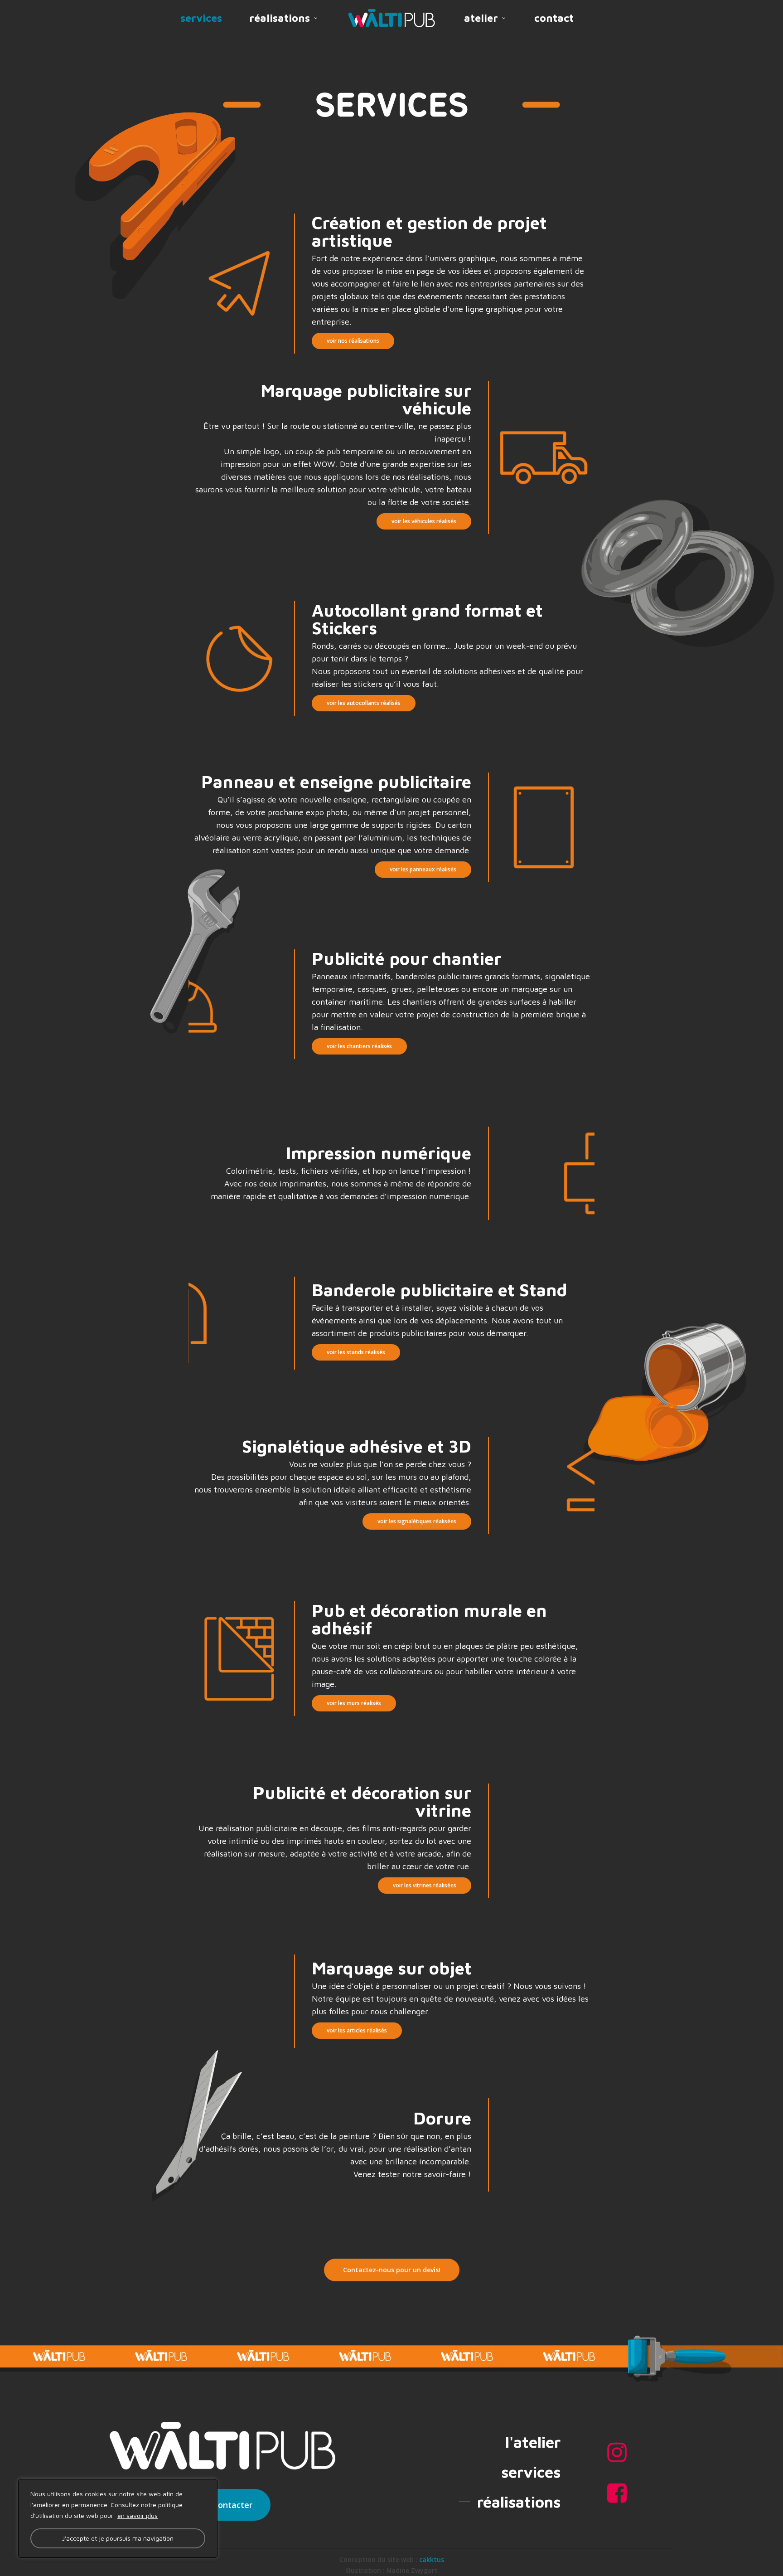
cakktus (432, 2560)
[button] (353, 341)
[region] (118, 2518)
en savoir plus (138, 2515)
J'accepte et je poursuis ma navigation (118, 2538)
